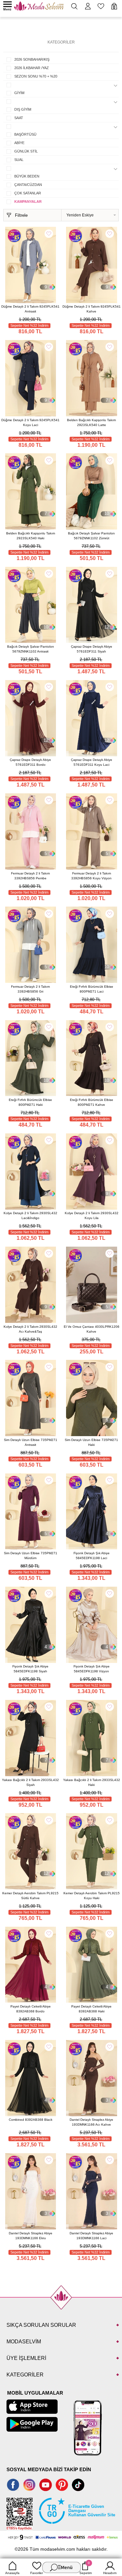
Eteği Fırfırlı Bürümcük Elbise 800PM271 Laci (92, 989)
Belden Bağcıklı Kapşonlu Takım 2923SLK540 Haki (31, 536)
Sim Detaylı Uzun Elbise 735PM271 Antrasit (31, 1442)
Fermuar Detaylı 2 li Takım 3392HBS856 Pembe (30, 876)
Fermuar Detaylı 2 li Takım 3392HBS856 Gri (30, 989)
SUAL (19, 160)
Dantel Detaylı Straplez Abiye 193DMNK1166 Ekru (31, 2236)
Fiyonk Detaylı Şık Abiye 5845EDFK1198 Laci (92, 1556)
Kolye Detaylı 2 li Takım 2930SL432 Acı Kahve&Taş (30, 1329)
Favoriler (37, 2573)
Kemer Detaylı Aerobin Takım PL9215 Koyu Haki (92, 1896)
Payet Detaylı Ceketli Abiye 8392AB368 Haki (91, 2009)
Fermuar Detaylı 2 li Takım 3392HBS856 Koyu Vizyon (91, 876)
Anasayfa (12, 2573)
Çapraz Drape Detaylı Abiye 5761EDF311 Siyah (92, 649)
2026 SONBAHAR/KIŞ (32, 59)
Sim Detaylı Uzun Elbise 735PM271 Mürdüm (31, 1556)
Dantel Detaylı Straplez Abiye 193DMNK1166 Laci (91, 2236)
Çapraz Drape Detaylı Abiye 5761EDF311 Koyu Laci (92, 762)
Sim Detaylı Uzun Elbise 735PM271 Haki (91, 1442)
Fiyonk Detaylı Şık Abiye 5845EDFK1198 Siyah (30, 1669)
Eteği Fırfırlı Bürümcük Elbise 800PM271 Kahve (92, 1102)
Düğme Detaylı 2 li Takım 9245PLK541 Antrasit (30, 309)
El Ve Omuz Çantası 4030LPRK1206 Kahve (92, 1329)
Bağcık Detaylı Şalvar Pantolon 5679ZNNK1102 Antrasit (31, 649)
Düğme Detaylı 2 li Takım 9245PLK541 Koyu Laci (30, 422)
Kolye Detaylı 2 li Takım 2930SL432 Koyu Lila (92, 1215)
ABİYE (19, 143)
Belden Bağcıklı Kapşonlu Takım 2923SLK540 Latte (91, 422)
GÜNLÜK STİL (26, 151)
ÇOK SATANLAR (28, 193)
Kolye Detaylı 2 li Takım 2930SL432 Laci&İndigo (30, 1215)
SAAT (19, 118)
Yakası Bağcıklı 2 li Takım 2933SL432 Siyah (30, 1782)
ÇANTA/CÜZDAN (28, 185)
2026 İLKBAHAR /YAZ (32, 68)
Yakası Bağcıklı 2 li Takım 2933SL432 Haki (92, 1782)
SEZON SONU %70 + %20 (36, 76)
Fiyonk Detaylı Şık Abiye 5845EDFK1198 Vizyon (92, 1669)
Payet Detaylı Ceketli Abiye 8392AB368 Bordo (31, 2009)
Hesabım (110, 2573)
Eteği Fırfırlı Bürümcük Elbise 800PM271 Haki (30, 1102)
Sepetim (86, 2568)
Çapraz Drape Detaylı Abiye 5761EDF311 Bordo (30, 762)
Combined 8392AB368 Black (31, 2120)
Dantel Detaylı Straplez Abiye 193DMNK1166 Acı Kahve (91, 2122)
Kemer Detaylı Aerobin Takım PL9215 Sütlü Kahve (30, 1896)
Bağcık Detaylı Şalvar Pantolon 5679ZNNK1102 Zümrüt (91, 536)
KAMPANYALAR (28, 201)
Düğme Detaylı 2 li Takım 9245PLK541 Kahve (92, 309)
